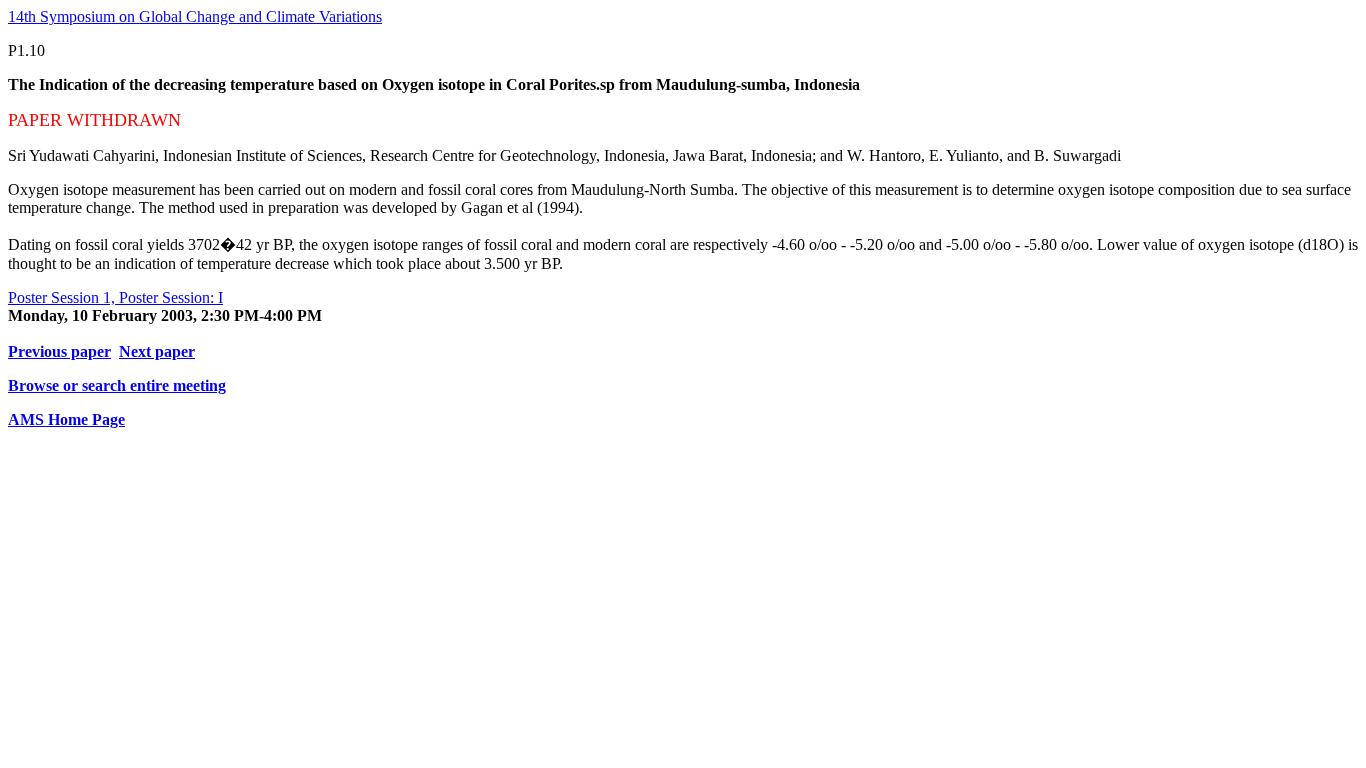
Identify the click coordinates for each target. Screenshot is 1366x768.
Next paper (157, 351)
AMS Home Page (66, 419)
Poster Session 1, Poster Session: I (115, 297)
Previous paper (59, 351)
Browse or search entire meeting (117, 385)
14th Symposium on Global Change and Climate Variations (195, 16)
